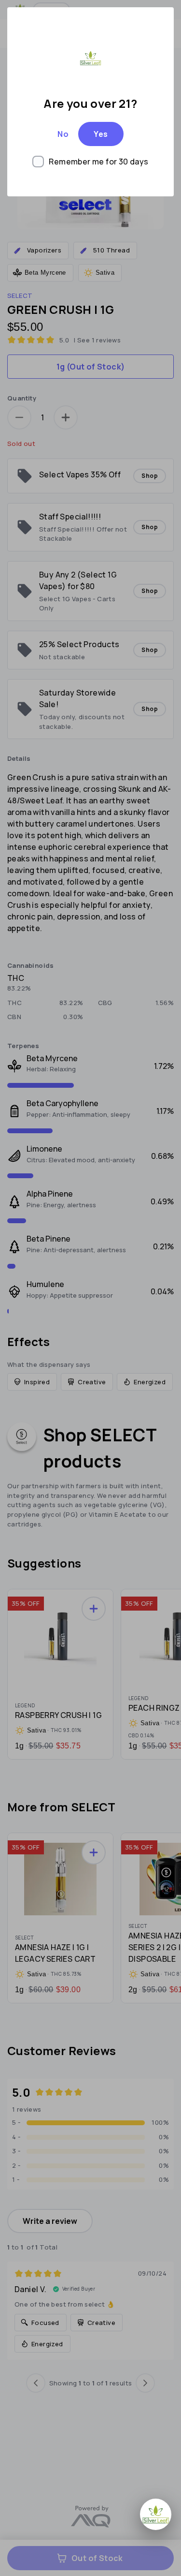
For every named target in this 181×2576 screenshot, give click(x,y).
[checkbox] (90, 162)
